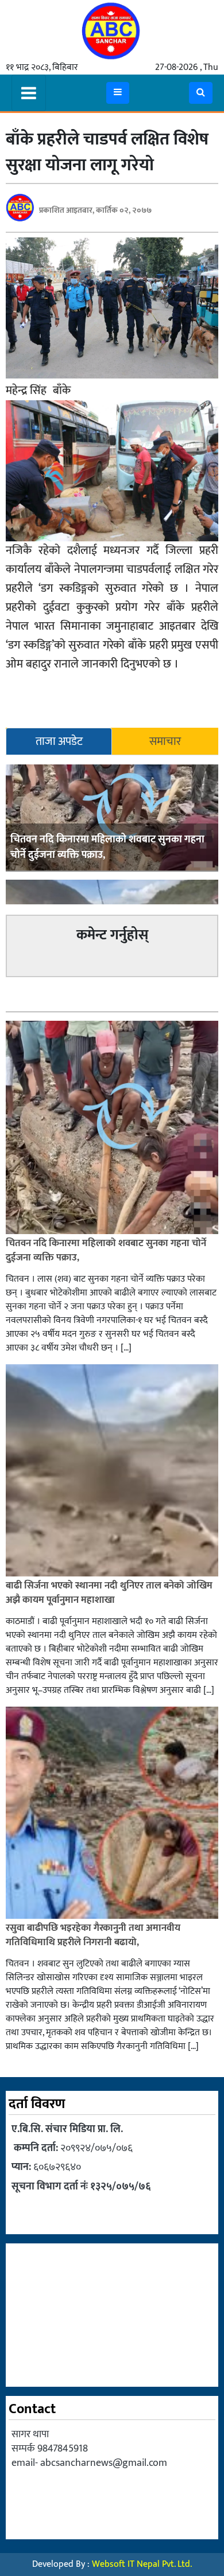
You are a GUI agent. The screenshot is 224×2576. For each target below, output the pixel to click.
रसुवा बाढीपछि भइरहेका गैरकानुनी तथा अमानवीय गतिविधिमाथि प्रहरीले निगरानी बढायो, (93, 1935)
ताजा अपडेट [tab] (59, 741)
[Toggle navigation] (29, 93)
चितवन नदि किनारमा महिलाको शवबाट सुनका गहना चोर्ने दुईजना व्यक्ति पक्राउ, (107, 847)
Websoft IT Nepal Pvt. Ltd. (142, 2564)
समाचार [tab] (165, 741)
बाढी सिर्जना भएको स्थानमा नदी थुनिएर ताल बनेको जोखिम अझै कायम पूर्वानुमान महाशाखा (109, 1593)
